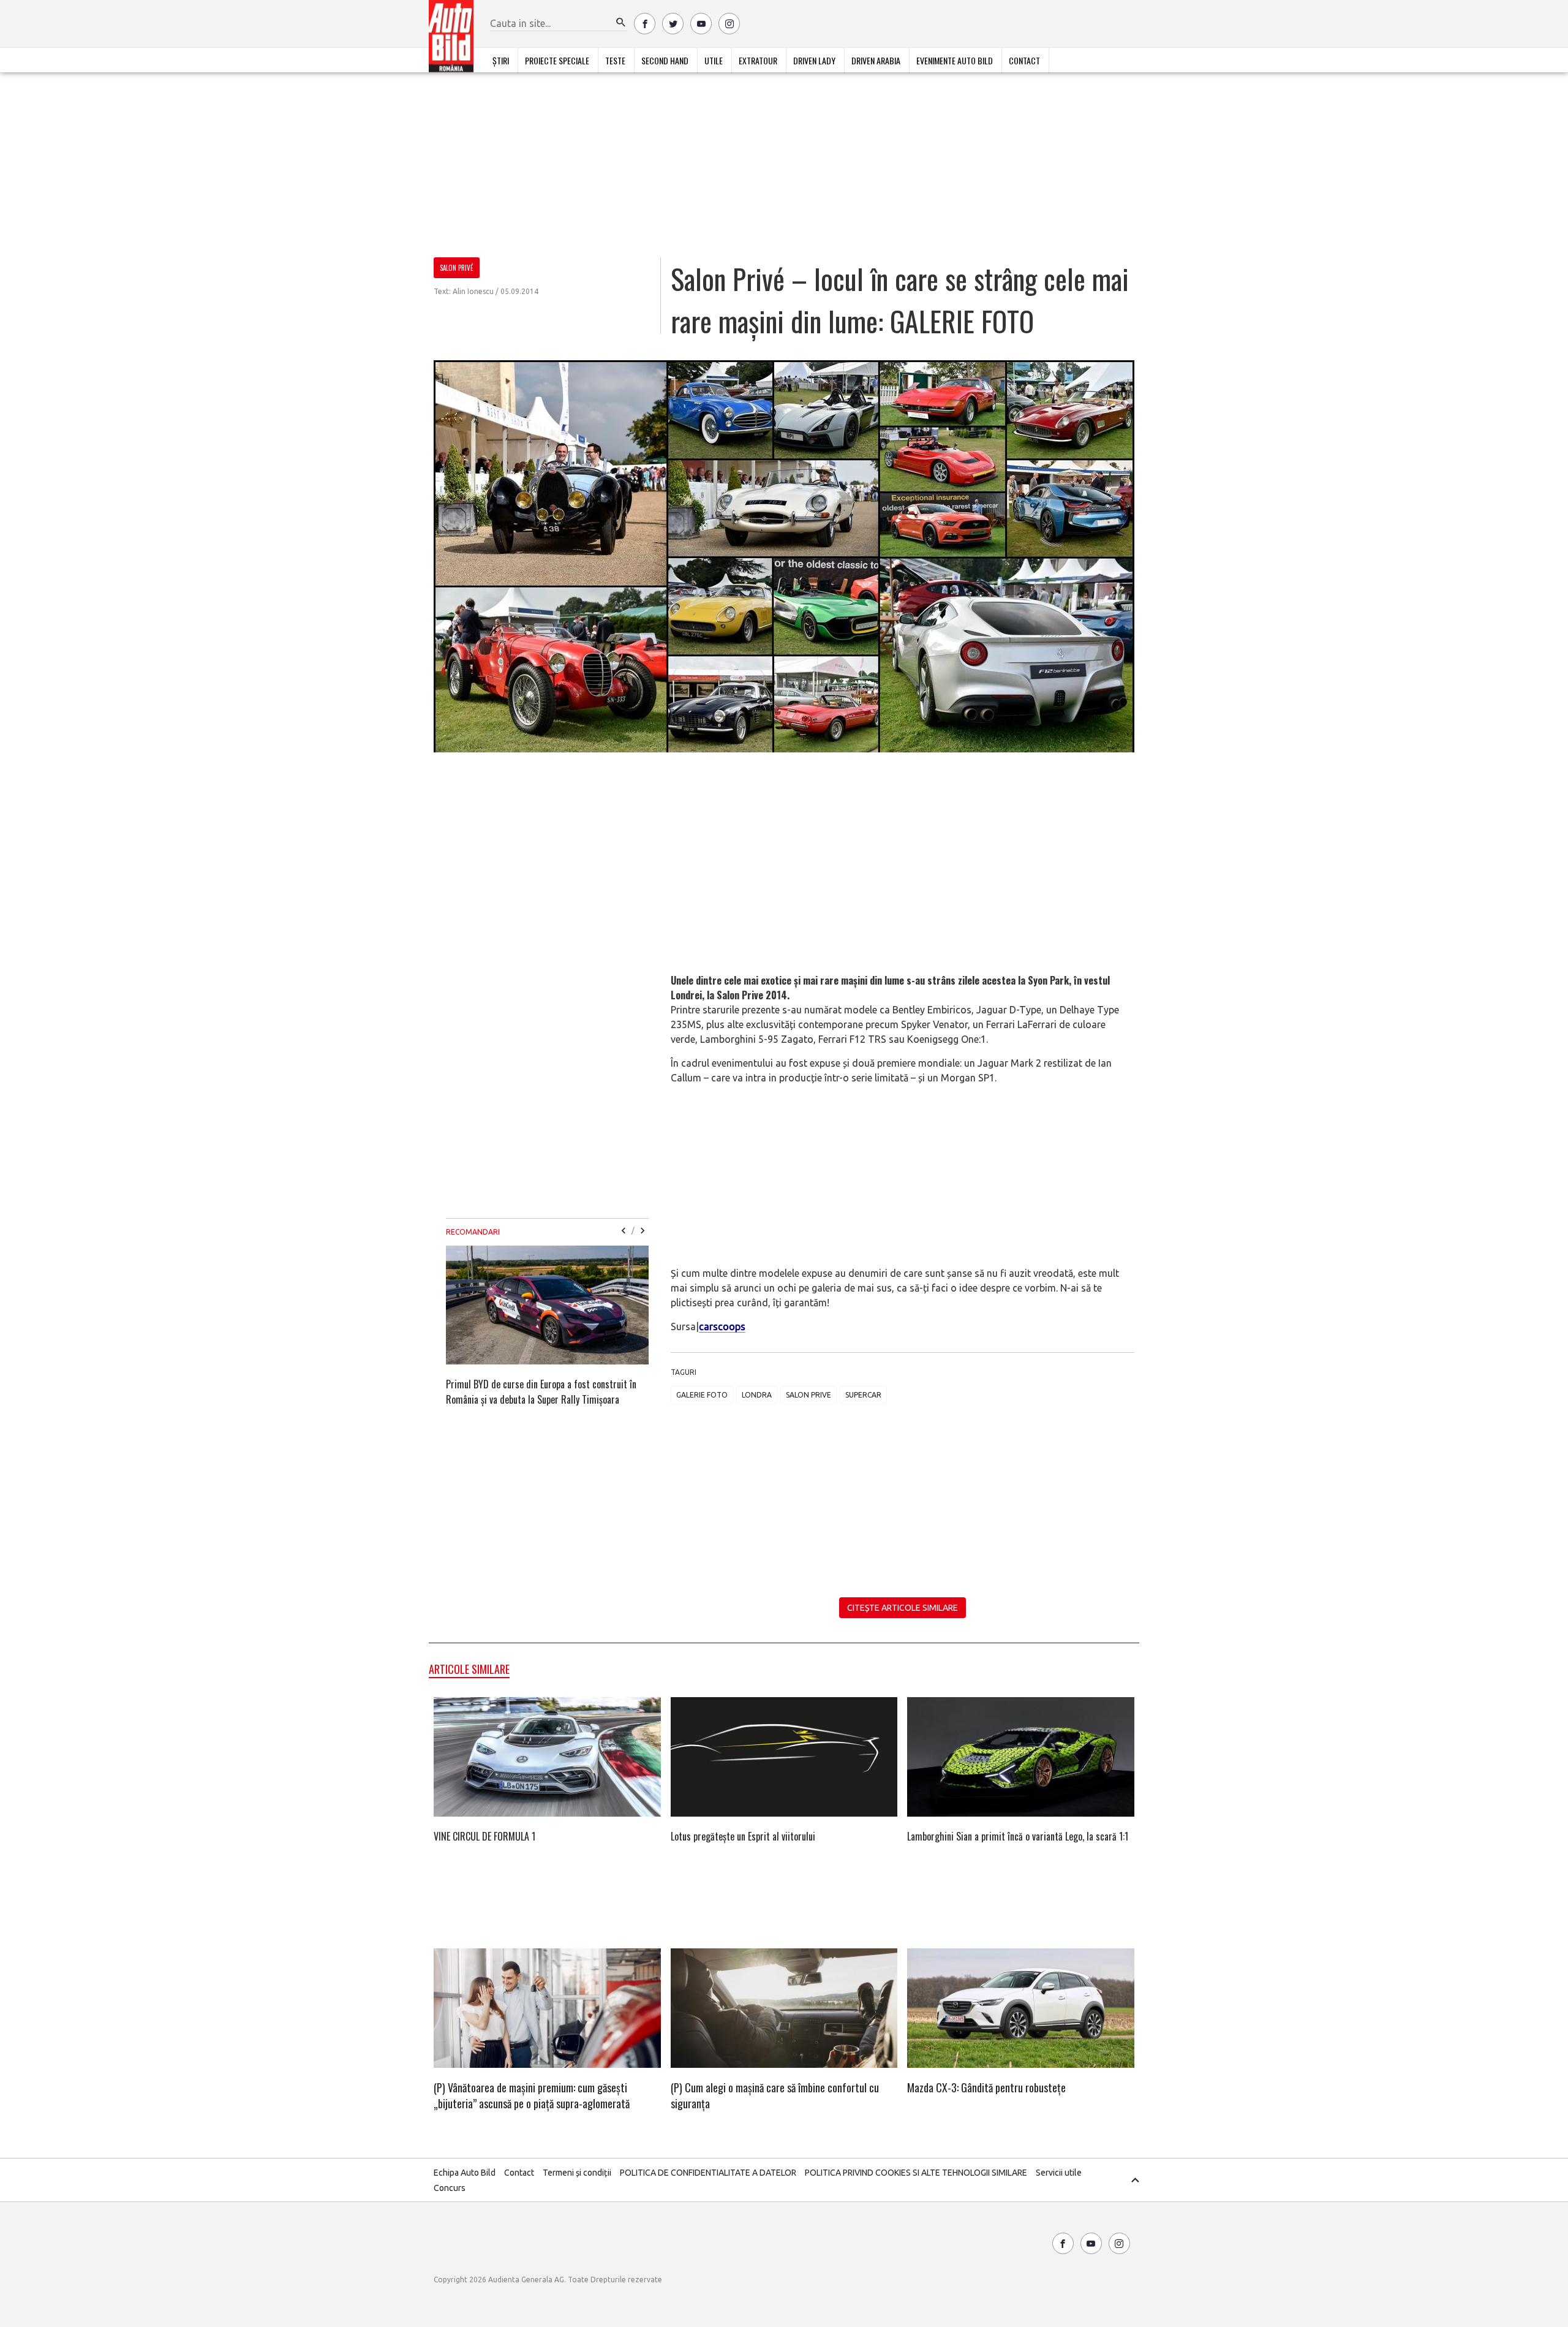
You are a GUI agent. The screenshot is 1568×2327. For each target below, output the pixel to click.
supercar (863, 1395)
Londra (757, 1395)
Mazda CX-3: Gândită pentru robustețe (986, 2087)
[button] (621, 23)
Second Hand (665, 60)
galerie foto (702, 1395)
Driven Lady (814, 60)
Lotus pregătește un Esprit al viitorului (743, 1836)
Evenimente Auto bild (955, 60)
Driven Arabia (876, 60)
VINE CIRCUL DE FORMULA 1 (484, 1836)
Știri (501, 60)
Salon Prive (809, 1395)
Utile (714, 60)
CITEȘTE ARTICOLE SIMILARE (903, 1608)
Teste (615, 60)
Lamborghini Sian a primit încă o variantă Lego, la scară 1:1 (1018, 1836)
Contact (1024, 60)
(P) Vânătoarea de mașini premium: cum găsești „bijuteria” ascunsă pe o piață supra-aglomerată (532, 2095)
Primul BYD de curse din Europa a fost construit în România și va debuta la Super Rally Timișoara (541, 1392)
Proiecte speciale (557, 60)
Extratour (758, 60)
